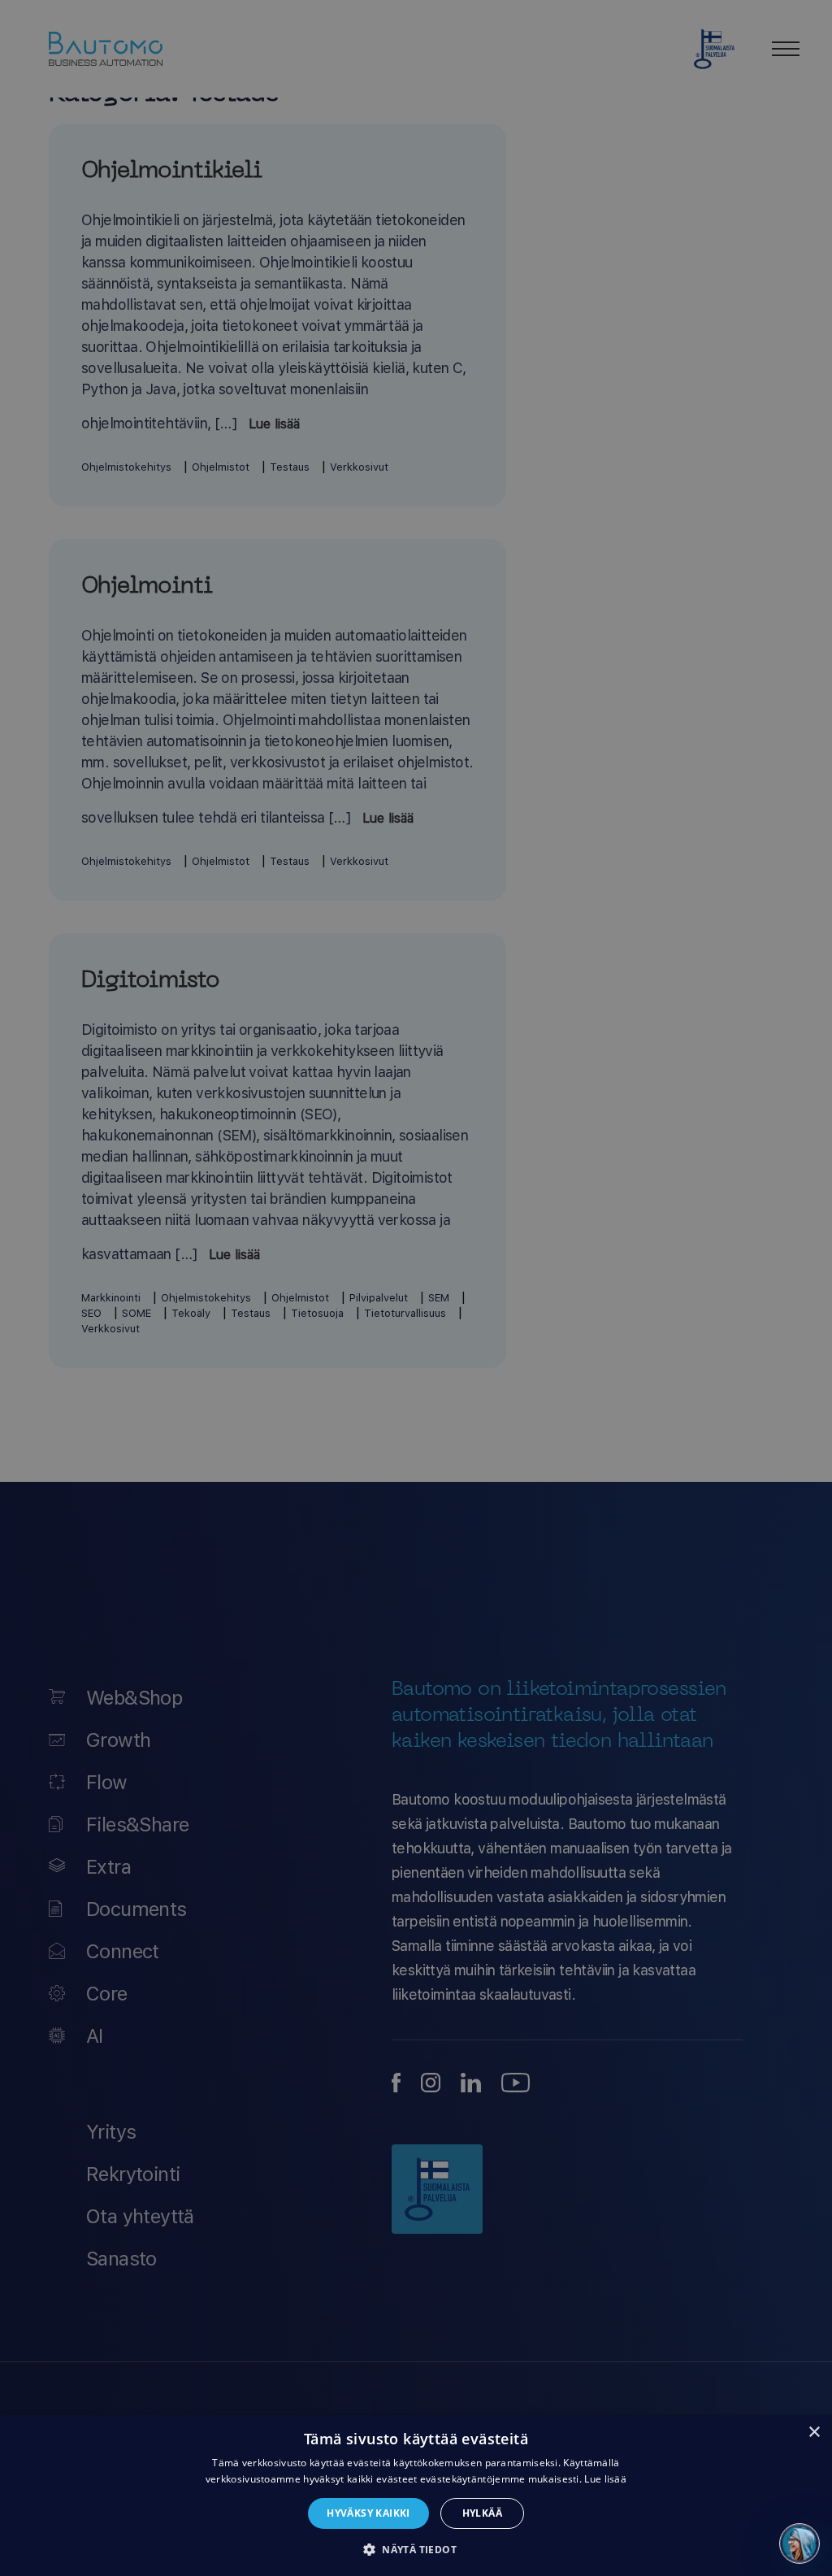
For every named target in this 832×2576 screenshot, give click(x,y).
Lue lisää (605, 2479)
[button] (416, 2549)
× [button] (814, 2433)
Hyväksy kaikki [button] (368, 2513)
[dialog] (416, 2496)
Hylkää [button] (482, 2513)
